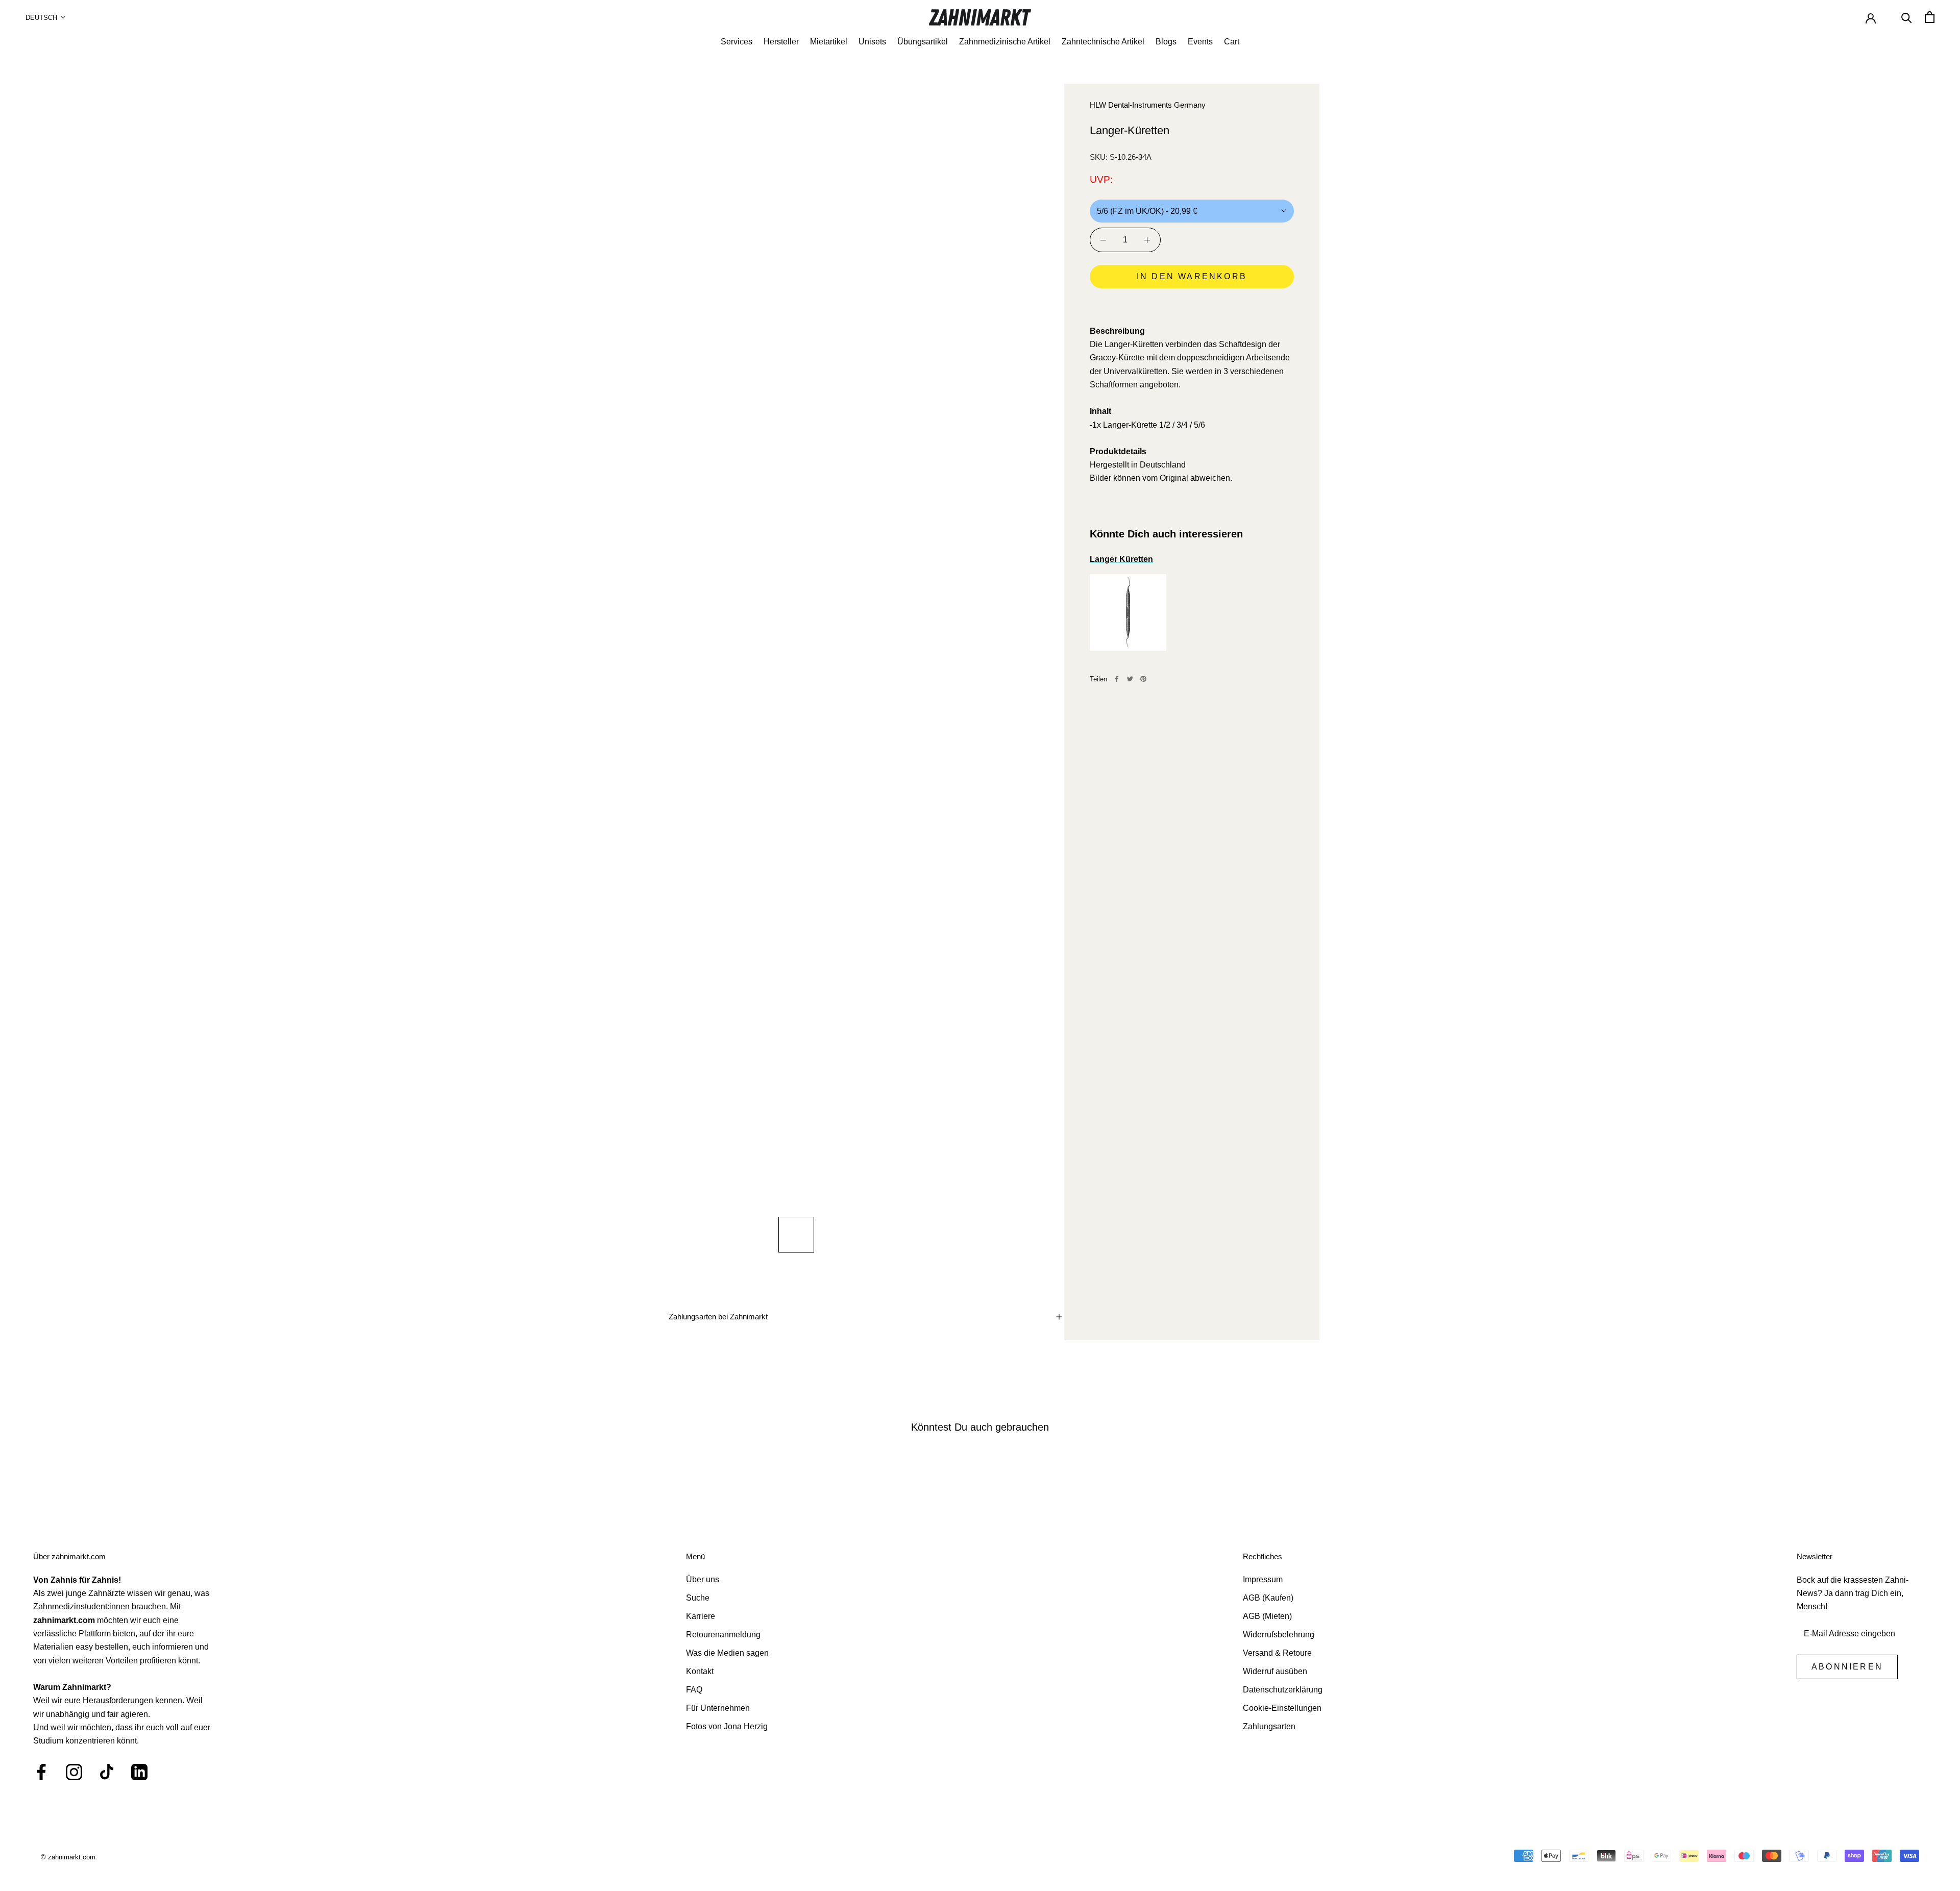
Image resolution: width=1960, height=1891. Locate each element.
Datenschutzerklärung (1283, 1690)
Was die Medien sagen (727, 1653)
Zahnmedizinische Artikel (1005, 42)
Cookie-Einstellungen (1282, 1708)
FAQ (694, 1690)
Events (1200, 42)
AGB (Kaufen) (1268, 1598)
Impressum (1263, 1579)
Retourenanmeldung (723, 1635)
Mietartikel (829, 42)
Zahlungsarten (1269, 1726)
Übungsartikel (923, 42)
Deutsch (41, 18)
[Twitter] (1130, 679)
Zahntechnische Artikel (1103, 42)
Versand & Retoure (1277, 1653)
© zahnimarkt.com (68, 1857)
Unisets (872, 42)
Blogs (1166, 42)
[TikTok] (107, 1772)
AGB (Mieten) (1267, 1616)
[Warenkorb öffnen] (1930, 17)
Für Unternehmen (718, 1708)
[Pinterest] (1143, 679)
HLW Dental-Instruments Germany (1148, 105)
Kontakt (700, 1671)
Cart (1232, 42)
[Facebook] (1117, 679)
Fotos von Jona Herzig (727, 1726)
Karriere (701, 1616)
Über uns (703, 1579)
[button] (1192, 305)
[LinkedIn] (139, 1772)
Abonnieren (1847, 1667)
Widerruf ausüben (1275, 1671)
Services (737, 42)
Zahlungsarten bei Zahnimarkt (718, 1317)
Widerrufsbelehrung (1279, 1635)
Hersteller (781, 42)
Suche (698, 1598)
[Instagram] (74, 1772)
